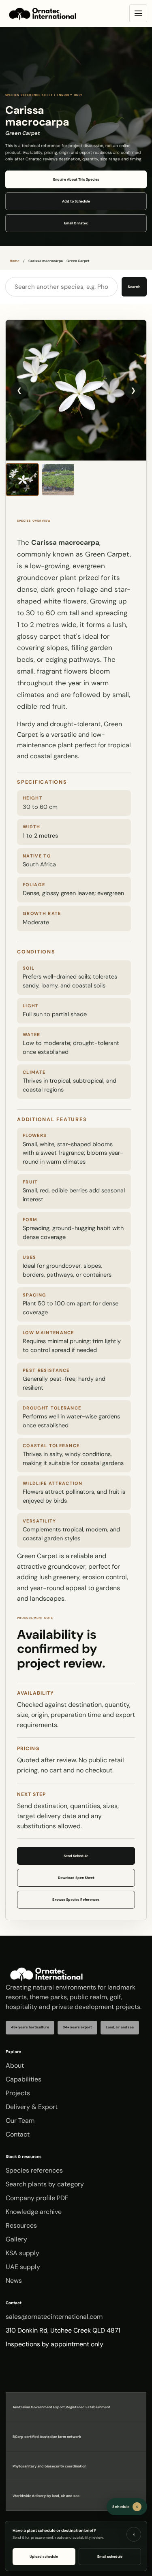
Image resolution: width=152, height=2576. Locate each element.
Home (15, 261)
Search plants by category (45, 2184)
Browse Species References (76, 1900)
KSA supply (22, 2253)
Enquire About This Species (76, 179)
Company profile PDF (37, 2198)
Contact (18, 2134)
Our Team (20, 2121)
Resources (21, 2225)
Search (134, 287)
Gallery (16, 2239)
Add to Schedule (76, 201)
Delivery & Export (32, 2107)
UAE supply (23, 2267)
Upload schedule (44, 2557)
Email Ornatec (76, 223)
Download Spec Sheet (76, 1878)
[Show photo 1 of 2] (22, 480)
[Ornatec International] (43, 14)
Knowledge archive (34, 2212)
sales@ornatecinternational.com (54, 2317)
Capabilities (24, 2079)
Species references (34, 2170)
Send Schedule (76, 1856)
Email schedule (110, 2557)
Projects (18, 2093)
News (14, 2281)
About (15, 2065)
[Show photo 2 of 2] (58, 480)
